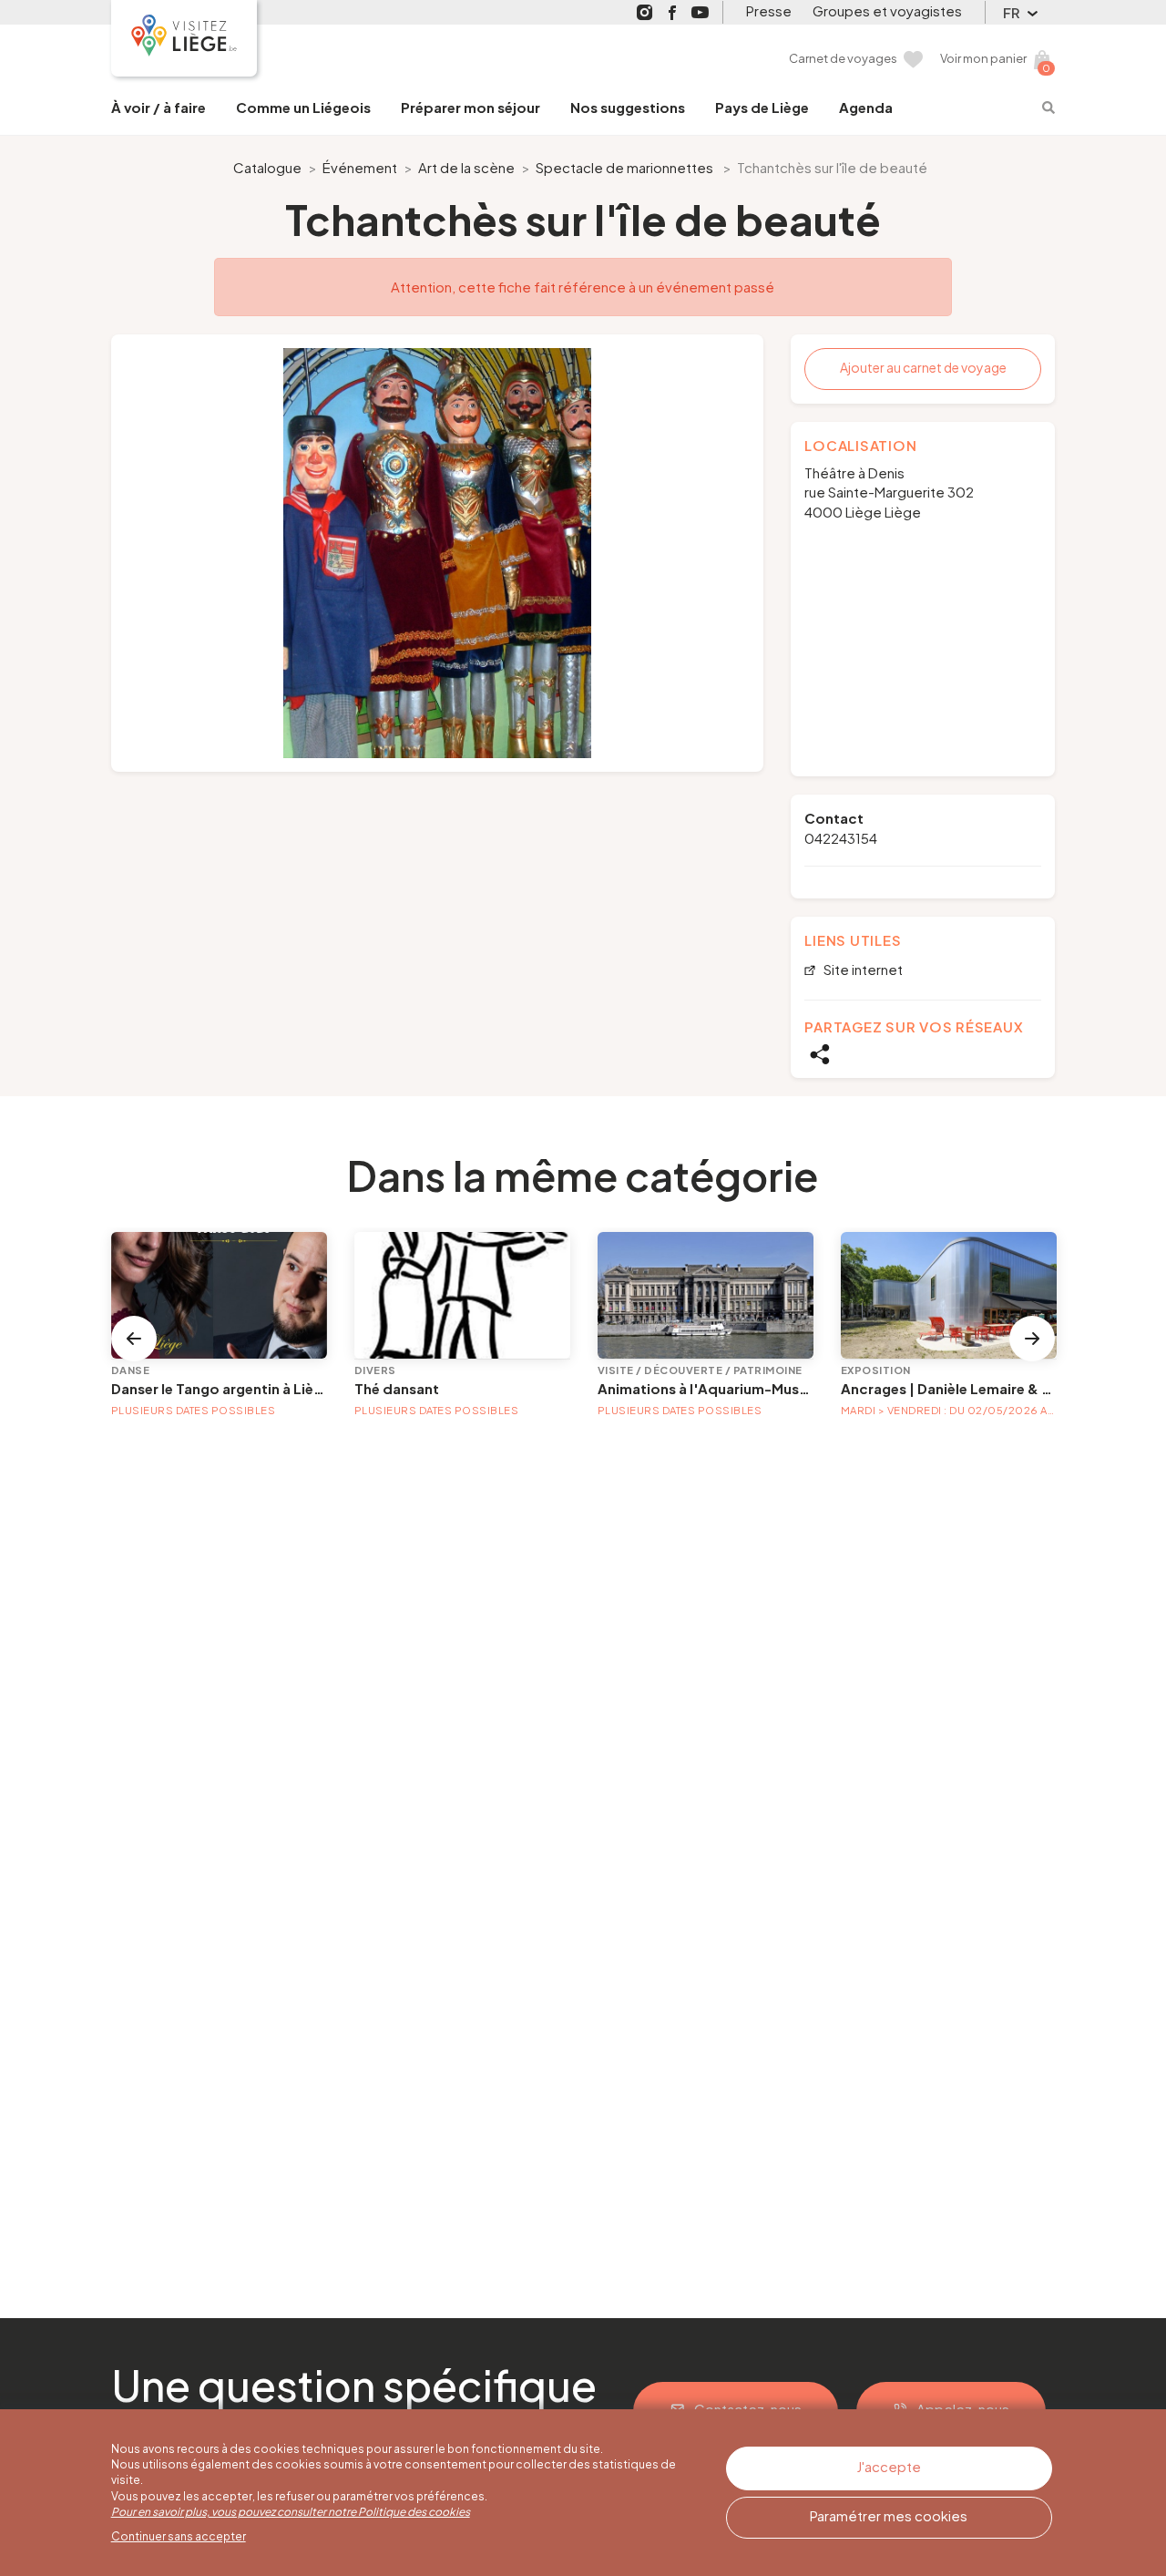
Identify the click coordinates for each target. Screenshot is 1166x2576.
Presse (769, 10)
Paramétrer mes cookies (889, 2515)
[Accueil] (184, 38)
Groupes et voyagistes (887, 10)
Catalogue (267, 167)
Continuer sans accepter (179, 2536)
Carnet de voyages (843, 58)
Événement (360, 167)
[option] (438, 553)
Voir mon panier (983, 58)
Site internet (862, 970)
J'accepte (889, 2466)
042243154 (841, 838)
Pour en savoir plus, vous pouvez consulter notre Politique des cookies (291, 2512)
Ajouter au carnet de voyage (923, 367)
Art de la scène (466, 167)
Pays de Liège (762, 107)
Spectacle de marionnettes (624, 167)
